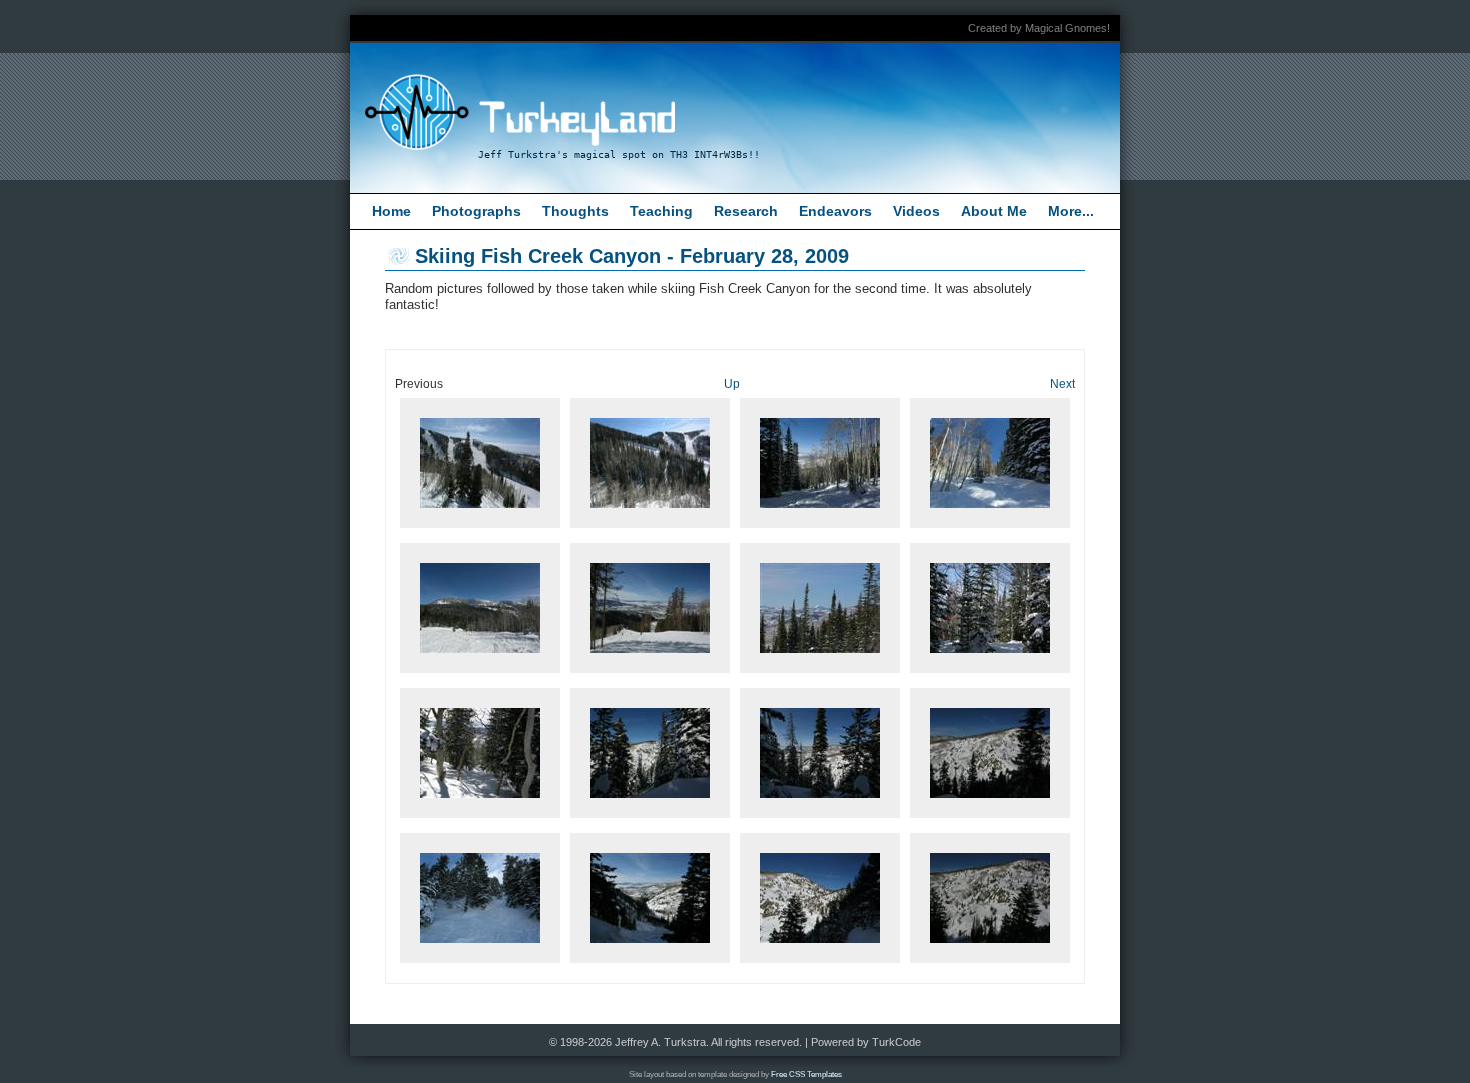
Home (391, 211)
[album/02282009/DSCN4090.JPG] (990, 673)
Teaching (661, 211)
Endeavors (835, 211)
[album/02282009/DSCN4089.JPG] (820, 673)
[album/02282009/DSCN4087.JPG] (480, 673)
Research (746, 211)
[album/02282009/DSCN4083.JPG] (650, 528)
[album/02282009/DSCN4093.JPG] (820, 818)
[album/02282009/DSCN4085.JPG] (990, 528)
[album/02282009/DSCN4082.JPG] (480, 528)
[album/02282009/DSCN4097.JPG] (820, 963)
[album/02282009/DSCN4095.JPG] (480, 963)
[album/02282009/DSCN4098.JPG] (990, 963)
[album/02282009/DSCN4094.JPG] (990, 818)
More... (1071, 211)
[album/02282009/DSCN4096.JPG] (650, 963)
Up (732, 383)
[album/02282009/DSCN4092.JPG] (650, 818)
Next (1062, 383)
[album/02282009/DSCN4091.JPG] (480, 818)
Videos (916, 211)
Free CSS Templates (806, 1074)
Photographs (476, 211)
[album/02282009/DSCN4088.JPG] (650, 673)
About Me (994, 211)
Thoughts (575, 211)
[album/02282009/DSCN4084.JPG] (820, 528)
